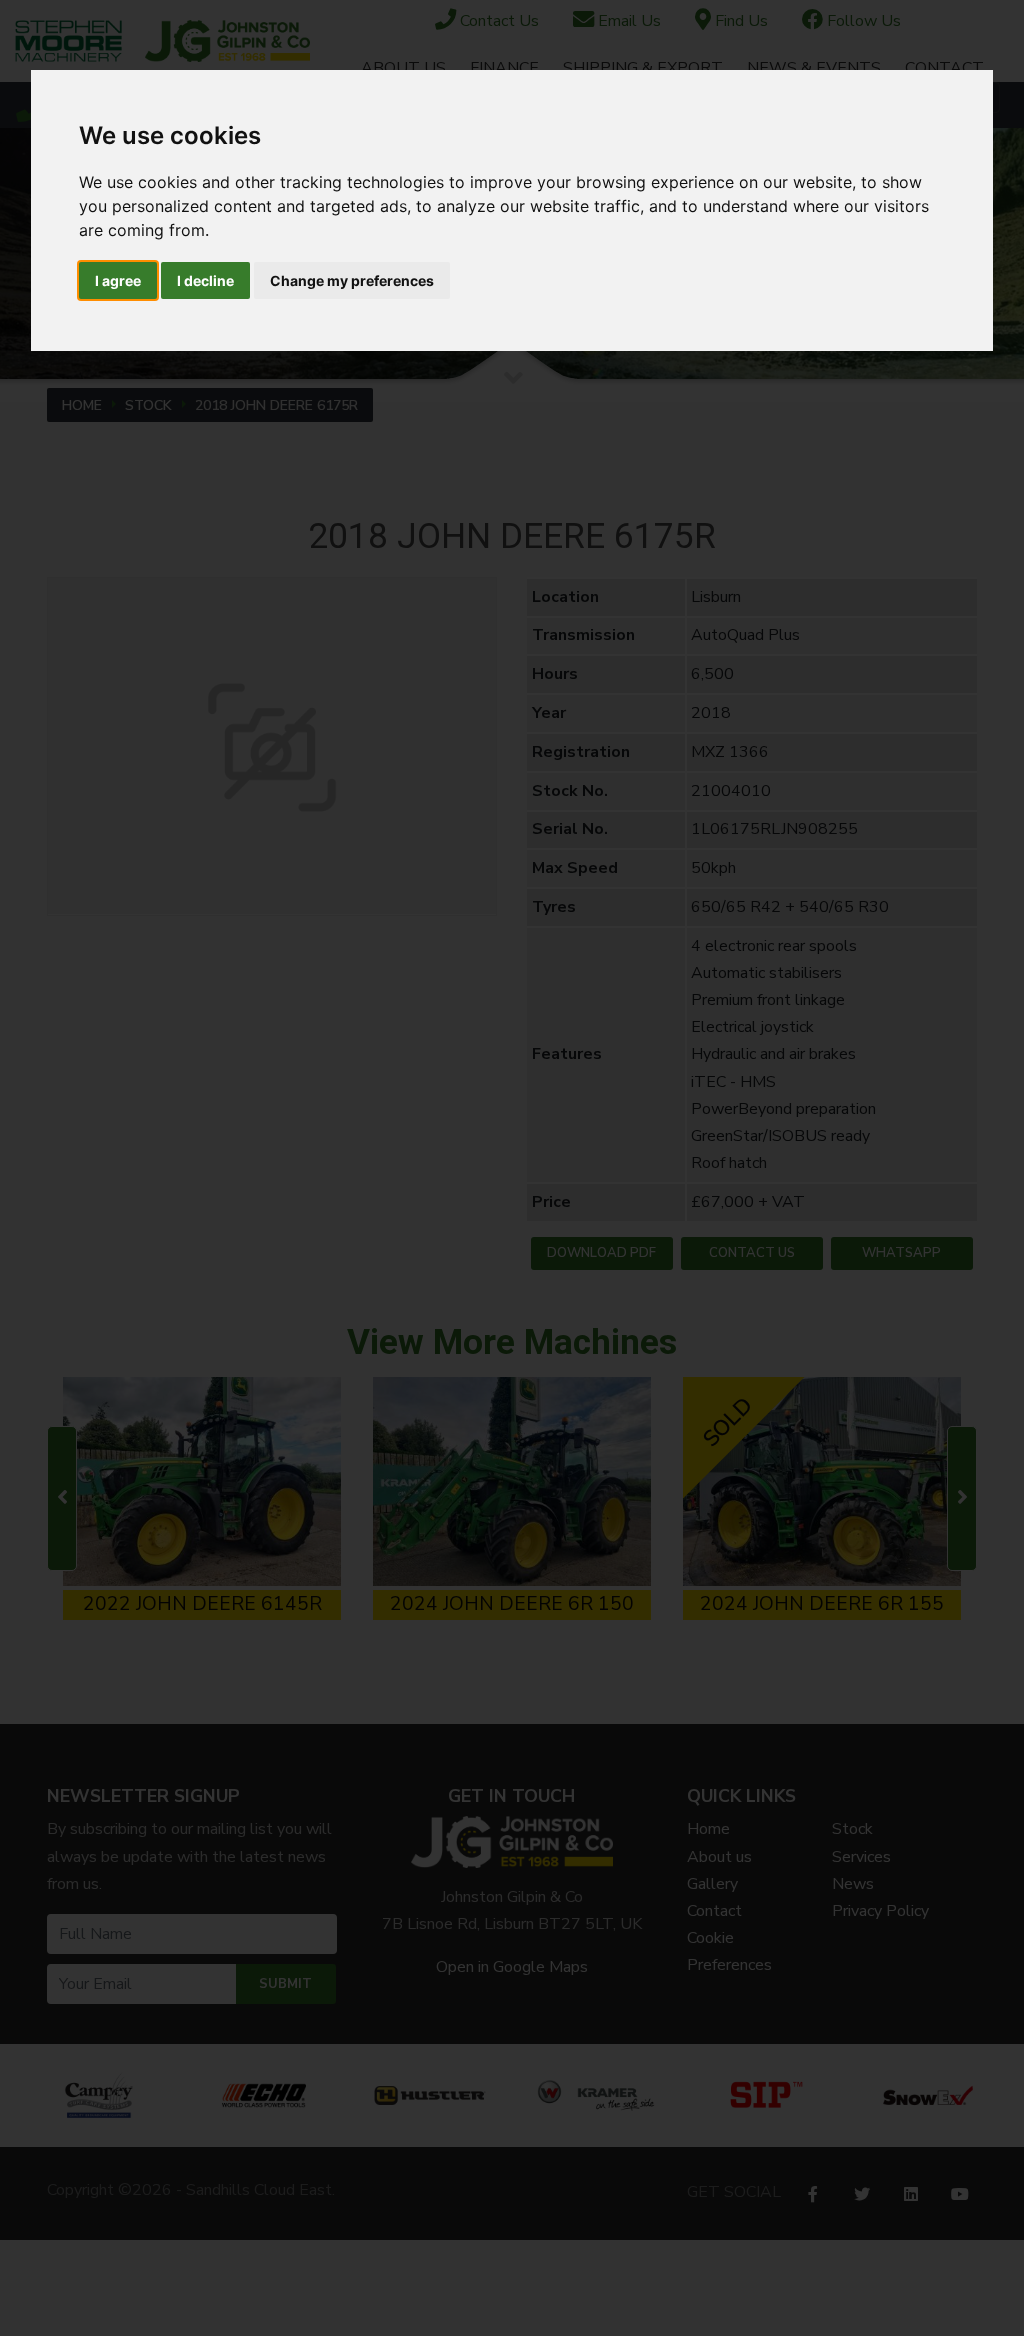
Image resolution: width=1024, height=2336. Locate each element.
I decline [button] (205, 280)
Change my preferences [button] (352, 280)
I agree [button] (118, 280)
